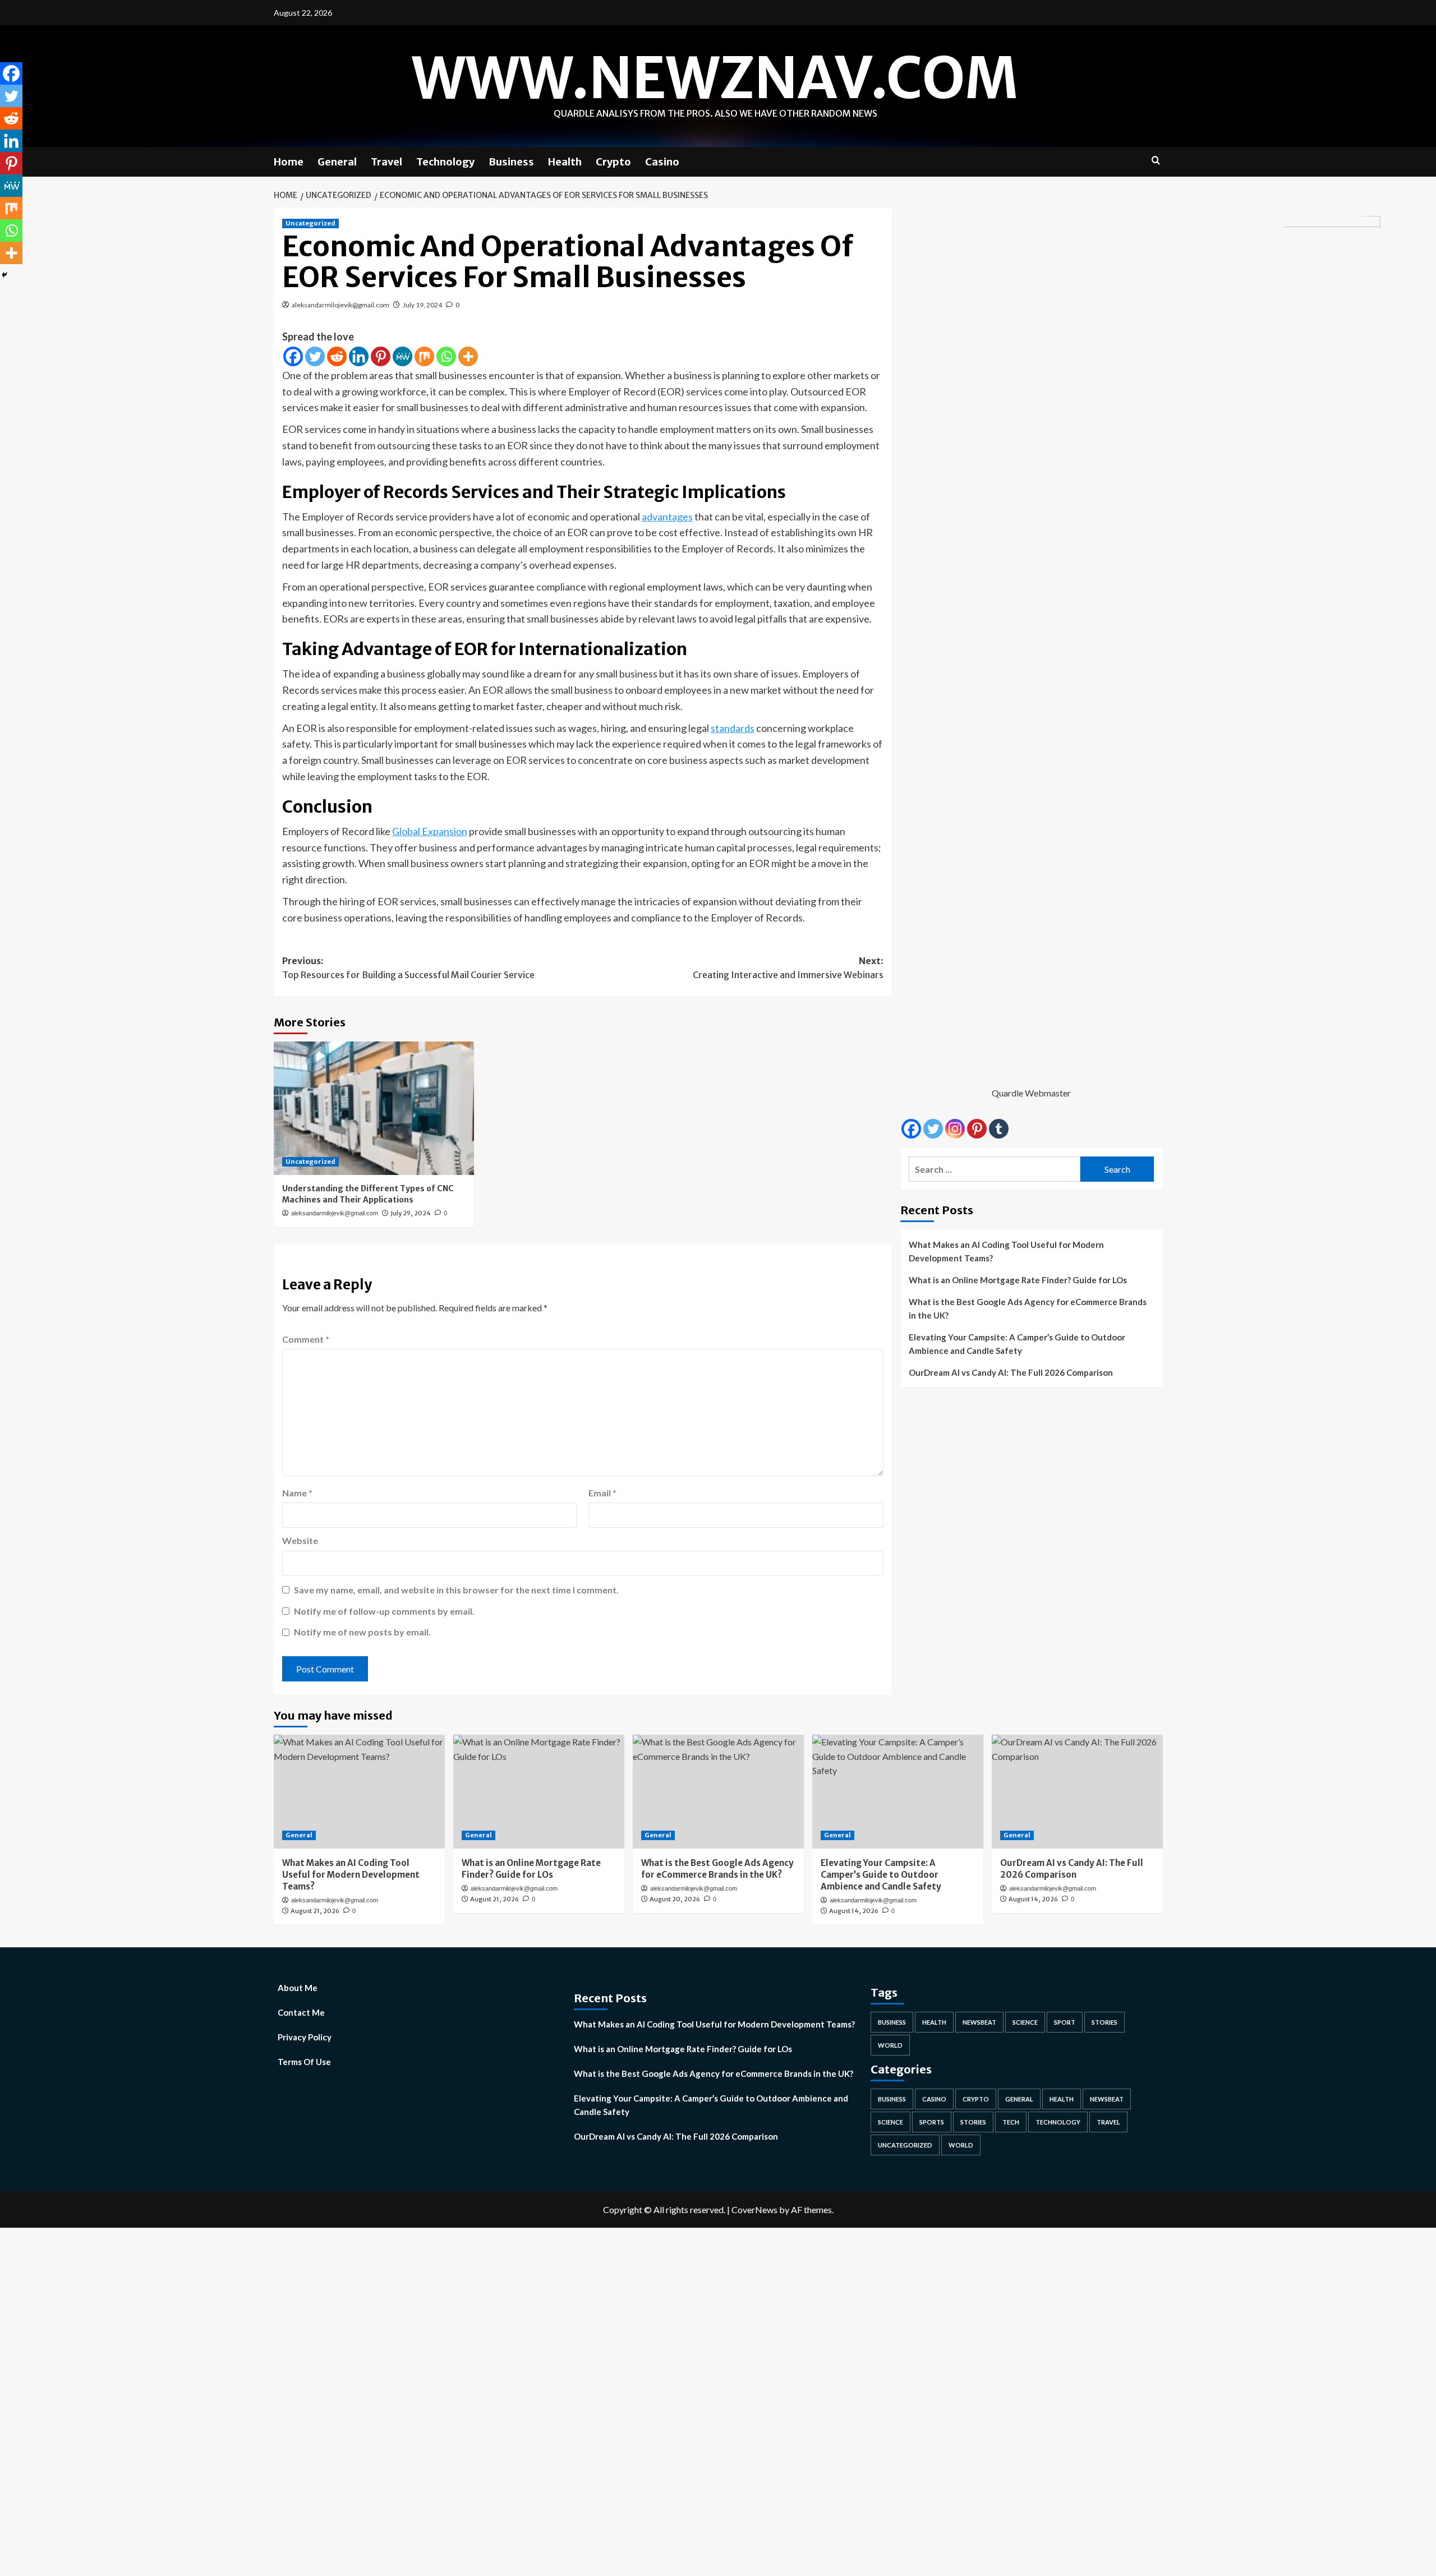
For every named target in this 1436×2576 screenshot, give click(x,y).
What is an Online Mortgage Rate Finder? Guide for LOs (1018, 1280)
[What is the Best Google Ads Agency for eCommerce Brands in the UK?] (718, 1792)
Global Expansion (430, 831)
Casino (662, 162)
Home (289, 162)
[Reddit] (337, 356)
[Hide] (4, 275)
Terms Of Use (304, 2062)
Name (297, 1493)
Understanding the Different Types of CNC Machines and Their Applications (368, 1194)
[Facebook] (293, 356)
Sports (932, 2122)
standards (733, 728)
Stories (1104, 2022)
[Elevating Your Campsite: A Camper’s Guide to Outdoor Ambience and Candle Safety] (898, 1792)
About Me (298, 1988)
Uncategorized (310, 223)
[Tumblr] (999, 1129)
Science (1025, 2022)
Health (565, 162)
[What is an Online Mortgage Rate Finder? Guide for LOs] (539, 1792)
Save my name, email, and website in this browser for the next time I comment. (456, 1590)
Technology (445, 162)
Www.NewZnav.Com (715, 78)
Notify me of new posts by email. (362, 1632)
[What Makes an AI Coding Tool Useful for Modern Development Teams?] (359, 1792)
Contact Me (301, 2012)
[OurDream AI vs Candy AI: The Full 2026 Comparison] (1077, 1792)
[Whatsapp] (446, 356)
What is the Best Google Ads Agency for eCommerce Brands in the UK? (1028, 1308)
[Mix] (424, 356)
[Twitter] (315, 356)
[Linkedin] (359, 356)
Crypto (613, 162)
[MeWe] (402, 356)
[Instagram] (955, 1129)
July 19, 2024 (422, 305)
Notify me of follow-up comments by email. (384, 1611)
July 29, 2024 (411, 1213)
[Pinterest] (381, 356)
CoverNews (754, 2209)
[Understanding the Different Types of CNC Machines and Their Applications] (374, 1108)
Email (602, 1493)
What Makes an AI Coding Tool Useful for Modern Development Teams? (1006, 1251)
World (890, 2045)
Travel (386, 162)
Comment (306, 1339)
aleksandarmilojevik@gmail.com (340, 305)
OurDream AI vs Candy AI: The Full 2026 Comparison (1011, 1372)
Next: (788, 968)
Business (511, 162)
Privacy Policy (305, 2037)
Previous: (408, 968)
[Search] (1156, 161)
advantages (667, 517)
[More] (468, 356)
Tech (1011, 2122)
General (337, 162)
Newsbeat (979, 2022)
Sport (1065, 2022)
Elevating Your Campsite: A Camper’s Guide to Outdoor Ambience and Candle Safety (1017, 1344)
